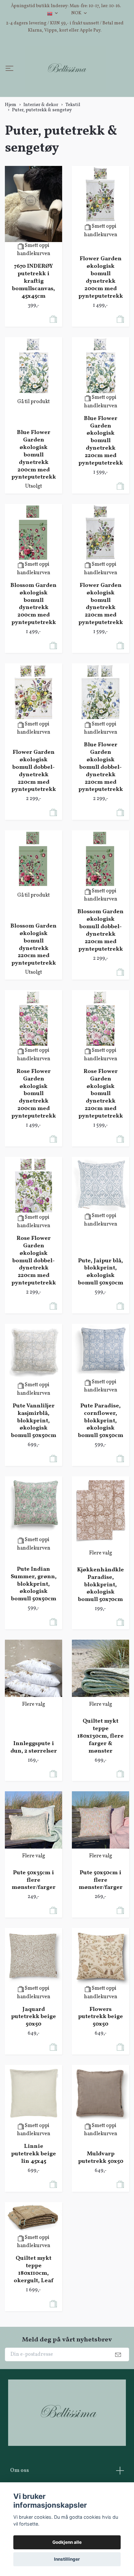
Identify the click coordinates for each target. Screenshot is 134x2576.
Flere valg (101, 1591)
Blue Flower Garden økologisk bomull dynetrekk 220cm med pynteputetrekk (101, 479)
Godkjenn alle (67, 2542)
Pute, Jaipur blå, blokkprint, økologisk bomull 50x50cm (101, 1310)
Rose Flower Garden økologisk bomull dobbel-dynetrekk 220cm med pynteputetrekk (34, 1298)
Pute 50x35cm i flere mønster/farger (34, 1918)
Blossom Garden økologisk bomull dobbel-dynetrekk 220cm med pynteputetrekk (100, 968)
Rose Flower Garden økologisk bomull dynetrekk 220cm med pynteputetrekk (101, 1132)
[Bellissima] (64, 88)
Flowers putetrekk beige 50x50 (100, 2055)
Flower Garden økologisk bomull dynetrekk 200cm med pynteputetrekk (101, 315)
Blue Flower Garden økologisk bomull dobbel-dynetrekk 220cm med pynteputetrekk (101, 805)
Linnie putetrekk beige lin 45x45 (33, 2192)
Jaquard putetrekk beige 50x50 (33, 2055)
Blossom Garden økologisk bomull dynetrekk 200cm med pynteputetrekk (33, 642)
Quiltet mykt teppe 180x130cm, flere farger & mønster (100, 1774)
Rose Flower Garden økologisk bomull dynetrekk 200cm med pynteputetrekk (34, 1132)
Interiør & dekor (41, 142)
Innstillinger (67, 2559)
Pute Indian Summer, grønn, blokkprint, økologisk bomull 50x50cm (34, 1622)
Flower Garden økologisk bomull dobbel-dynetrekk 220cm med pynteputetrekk (34, 809)
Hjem (11, 142)
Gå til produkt (33, 440)
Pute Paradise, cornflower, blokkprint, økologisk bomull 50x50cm (101, 1458)
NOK (77, 13)
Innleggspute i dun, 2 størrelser (34, 1785)
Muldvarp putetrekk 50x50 (101, 2195)
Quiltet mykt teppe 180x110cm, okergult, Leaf (33, 2308)
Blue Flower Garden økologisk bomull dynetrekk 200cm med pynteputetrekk (34, 493)
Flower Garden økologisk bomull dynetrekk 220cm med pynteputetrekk (101, 642)
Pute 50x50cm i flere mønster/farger (101, 1918)
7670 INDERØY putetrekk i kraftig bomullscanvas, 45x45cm (33, 319)
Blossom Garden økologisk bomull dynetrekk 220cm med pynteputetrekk (33, 982)
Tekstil (73, 142)
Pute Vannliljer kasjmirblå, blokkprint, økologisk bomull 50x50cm (34, 1458)
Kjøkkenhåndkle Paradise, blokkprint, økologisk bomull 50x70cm (100, 1622)
